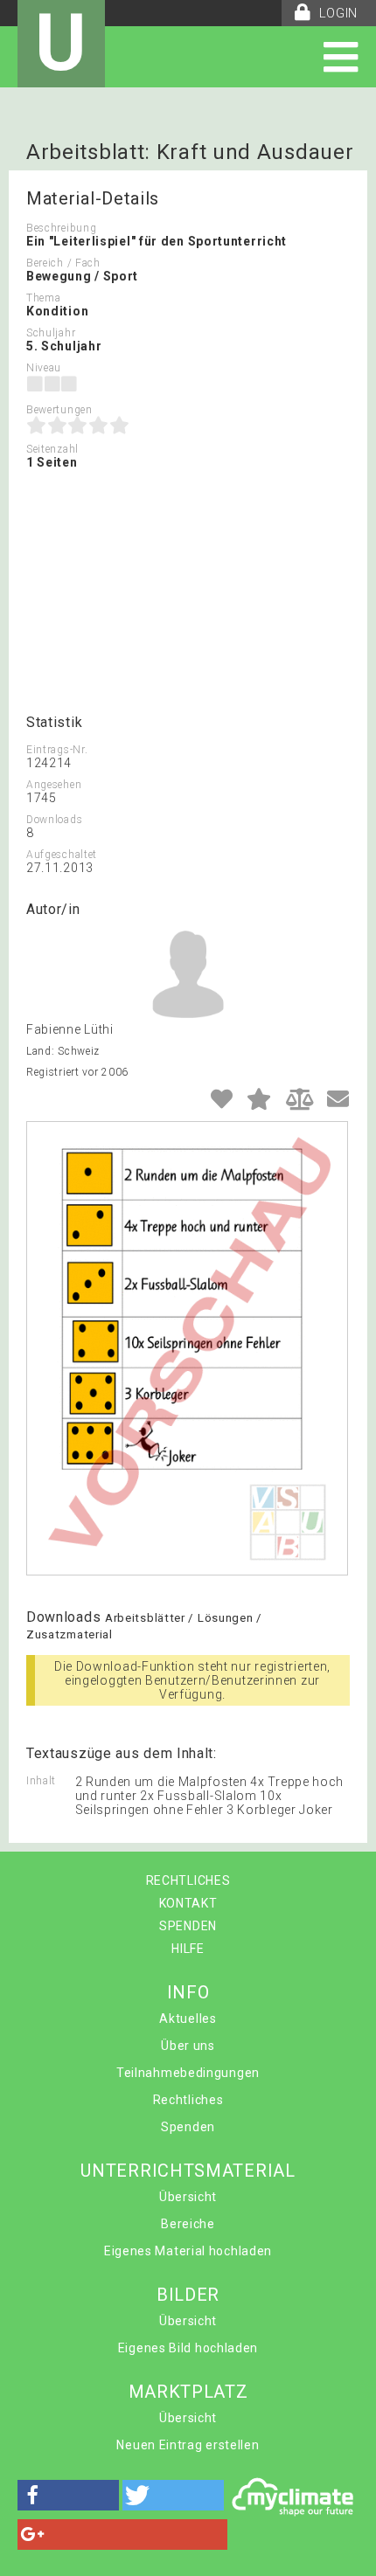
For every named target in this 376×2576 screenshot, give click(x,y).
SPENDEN (188, 1926)
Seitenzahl (52, 449)
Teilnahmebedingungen (188, 2073)
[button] (68, 2495)
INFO (188, 1992)
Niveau (44, 368)
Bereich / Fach (63, 263)
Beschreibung (61, 228)
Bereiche (188, 2224)
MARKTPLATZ (188, 2392)
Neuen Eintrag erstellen (188, 2445)
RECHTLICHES (188, 1880)
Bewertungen (59, 410)
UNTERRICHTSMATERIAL (188, 2171)
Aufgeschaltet (62, 855)
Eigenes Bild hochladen (188, 2348)
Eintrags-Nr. (57, 750)
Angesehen (54, 785)
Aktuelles (188, 2019)
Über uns (188, 2046)
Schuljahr (51, 333)
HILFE (188, 1949)
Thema (44, 298)
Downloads (54, 820)
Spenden (188, 2127)
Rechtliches (188, 2100)
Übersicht (188, 2197)
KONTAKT (188, 1903)
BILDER (188, 2295)
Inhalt (41, 1781)
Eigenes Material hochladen (188, 2251)
